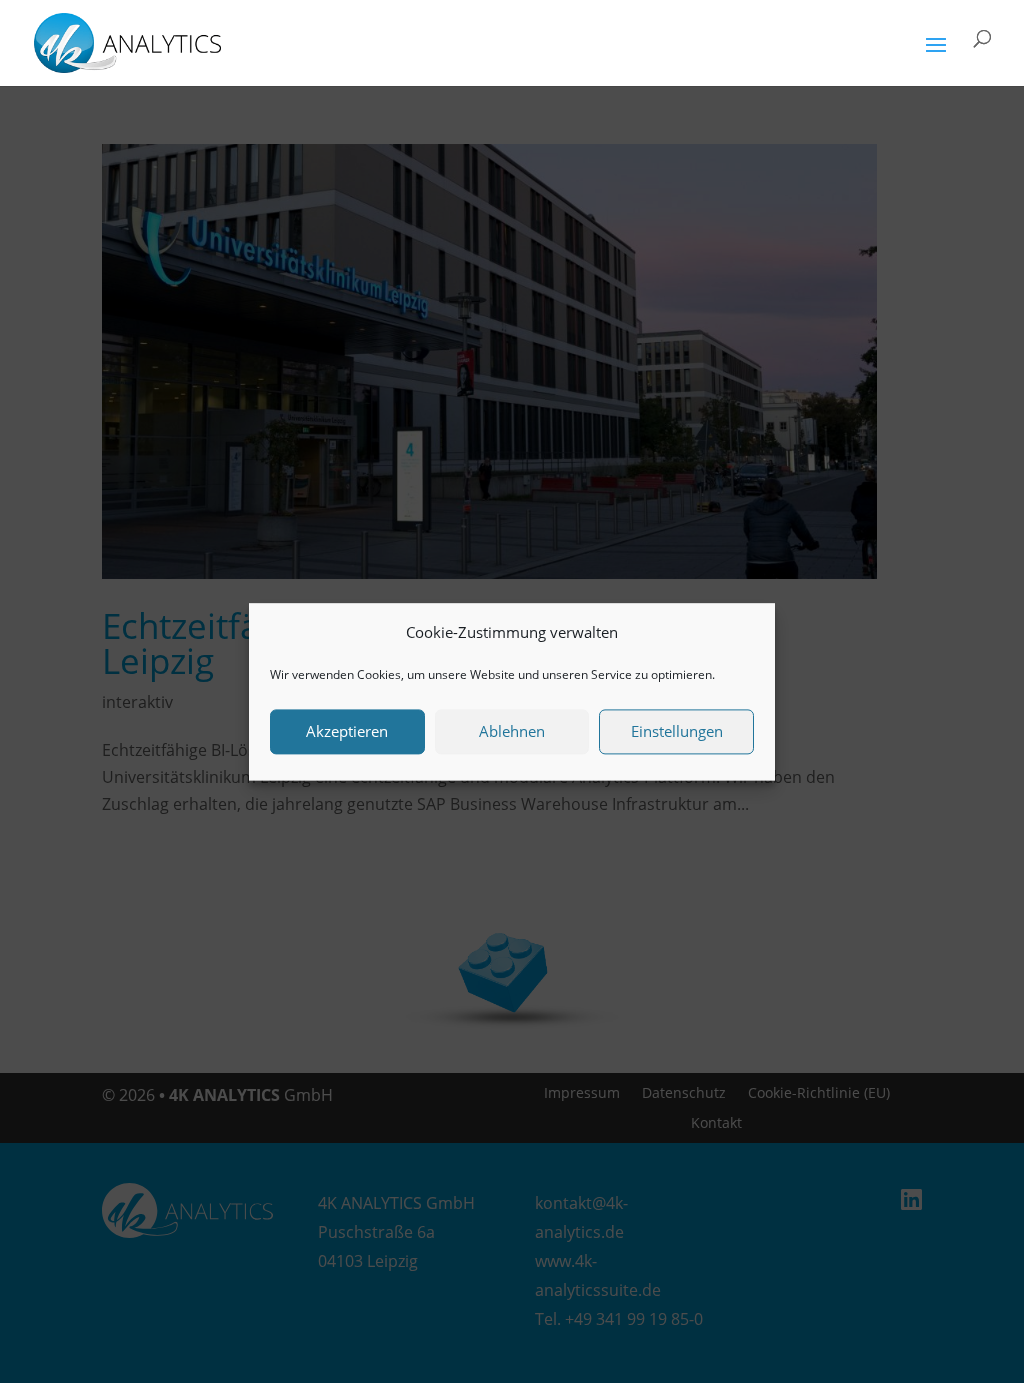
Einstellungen (677, 732)
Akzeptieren (347, 732)
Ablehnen (512, 732)
